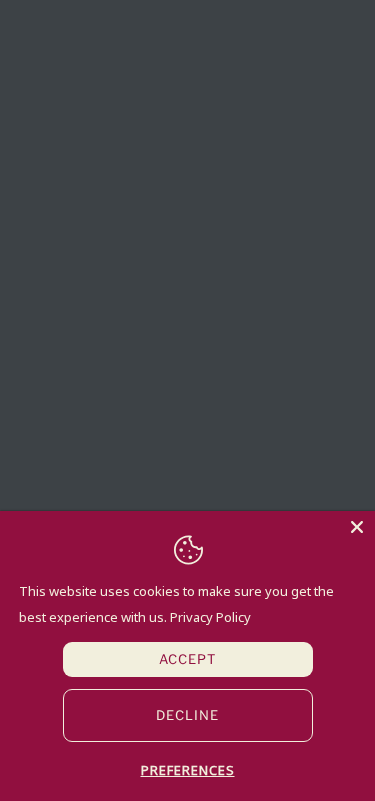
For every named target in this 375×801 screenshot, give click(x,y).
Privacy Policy (210, 617)
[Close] (357, 529)
